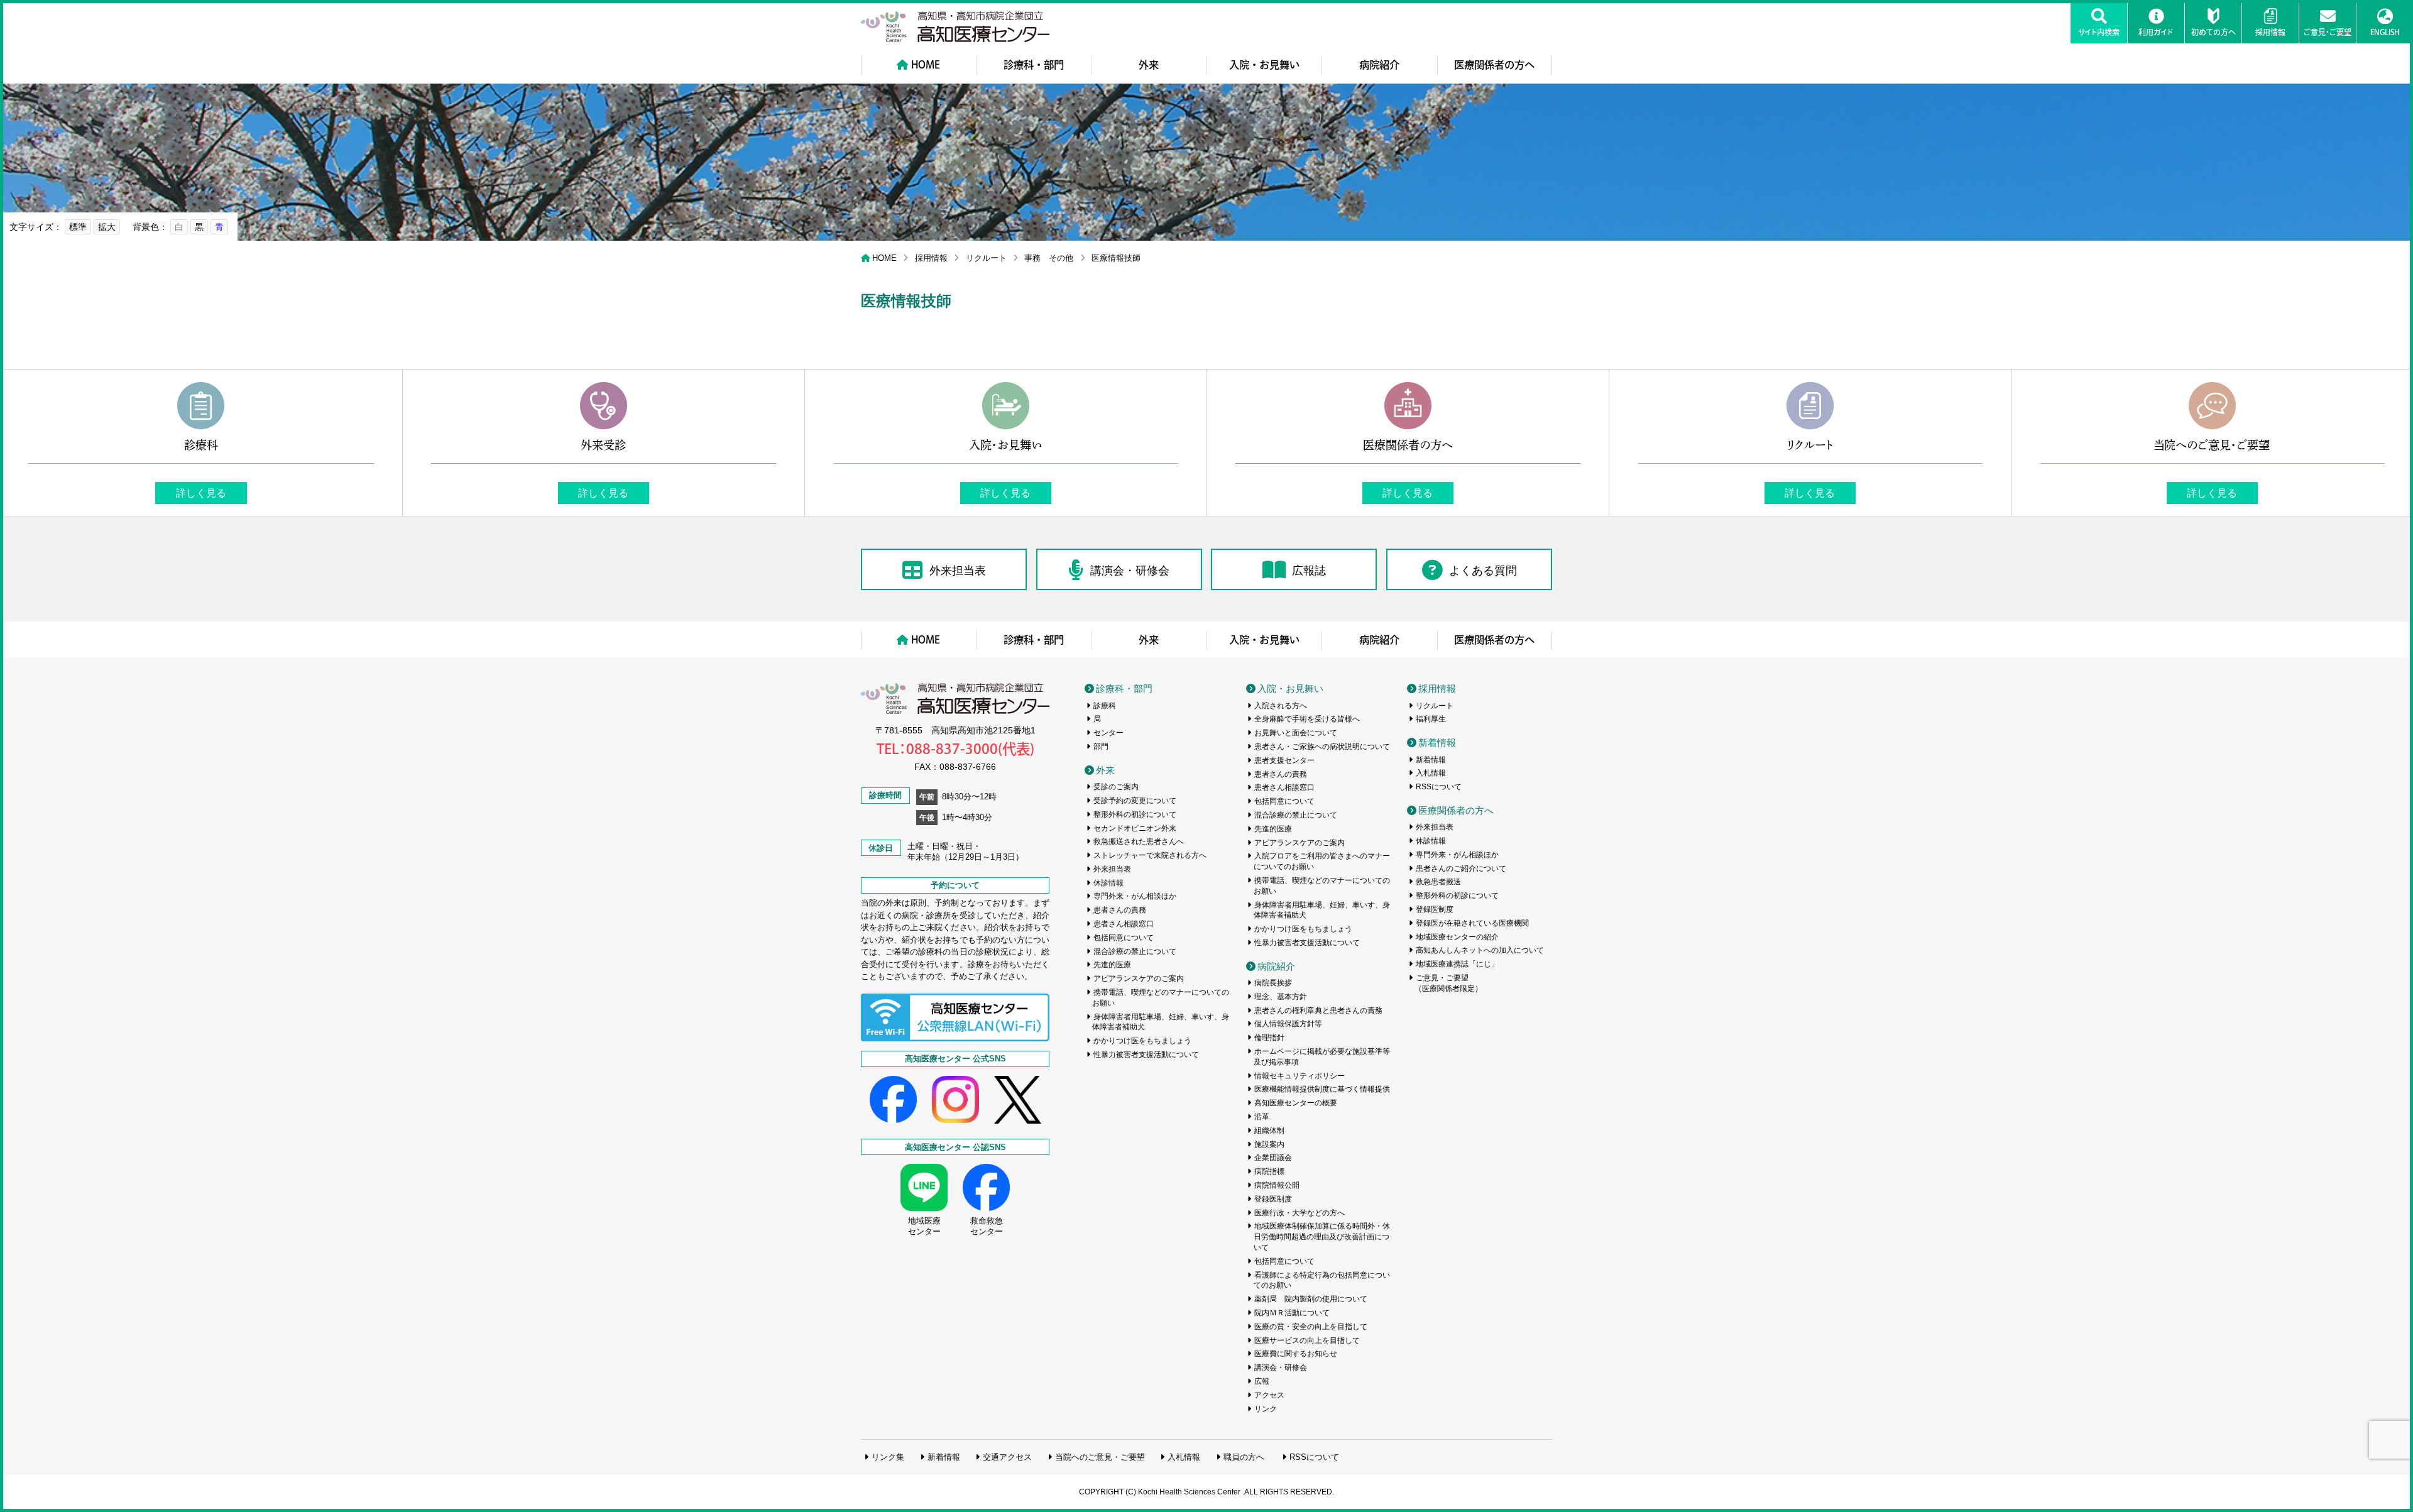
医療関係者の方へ (1494, 65)
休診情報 (1108, 883)
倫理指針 (1269, 1038)
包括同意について (1124, 938)
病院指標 (1269, 1171)
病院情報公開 (1277, 1185)
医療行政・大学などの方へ (1300, 1213)
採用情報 (931, 258)
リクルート (986, 258)
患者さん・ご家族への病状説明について (1322, 747)
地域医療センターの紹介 (1457, 937)
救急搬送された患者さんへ (1139, 841)
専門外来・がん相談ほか (1135, 896)
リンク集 (888, 1457)
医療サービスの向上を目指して (1307, 1340)
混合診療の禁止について (1135, 951)
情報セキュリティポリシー (1300, 1076)
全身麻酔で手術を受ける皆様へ (1307, 719)
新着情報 (1437, 742)
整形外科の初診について (1135, 814)
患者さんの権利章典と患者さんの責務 (1318, 1011)
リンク (1266, 1409)
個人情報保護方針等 (1288, 1024)
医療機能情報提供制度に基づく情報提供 (1322, 1089)
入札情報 (1431, 773)
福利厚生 (1431, 719)
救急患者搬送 (1438, 882)
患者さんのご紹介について (1461, 868)
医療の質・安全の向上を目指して (1311, 1327)
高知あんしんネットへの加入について (1480, 950)
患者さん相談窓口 (1124, 924)
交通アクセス (1007, 1457)
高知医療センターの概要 (1296, 1103)
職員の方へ (1244, 1457)
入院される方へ (1281, 706)
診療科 (1105, 706)
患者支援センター (1284, 760)
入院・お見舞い (1264, 65)
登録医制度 (1273, 1199)
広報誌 (1309, 571)
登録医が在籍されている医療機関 (1472, 923)
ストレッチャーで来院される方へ (1150, 855)
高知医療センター (955, 27)
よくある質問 (1483, 571)
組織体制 (1269, 1131)
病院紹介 (1379, 65)
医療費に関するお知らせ (1296, 1354)
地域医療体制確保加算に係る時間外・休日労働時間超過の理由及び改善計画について (1322, 1237)
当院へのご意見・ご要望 (1100, 1457)
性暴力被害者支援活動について (1146, 1055)
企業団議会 (1273, 1158)
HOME (926, 65)
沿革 (1262, 1117)
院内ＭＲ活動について (1292, 1313)
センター (1108, 733)
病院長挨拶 (1273, 983)
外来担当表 (958, 571)
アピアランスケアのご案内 (1139, 978)
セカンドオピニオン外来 (1135, 828)
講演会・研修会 (1130, 571)
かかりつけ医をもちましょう (1142, 1041)
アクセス (1269, 1395)
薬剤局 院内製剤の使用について (1311, 1299)
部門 (1101, 747)
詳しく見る (201, 493)
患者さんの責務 (1120, 910)
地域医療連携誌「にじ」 (1457, 964)
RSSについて (1439, 787)
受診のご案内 (1116, 787)
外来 (1149, 65)
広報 (1262, 1381)
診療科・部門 (1034, 65)
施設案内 (1269, 1144)
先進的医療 (1112, 965)
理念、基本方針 (1281, 997)
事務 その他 (1049, 258)
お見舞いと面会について (1296, 733)
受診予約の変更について (1135, 801)
